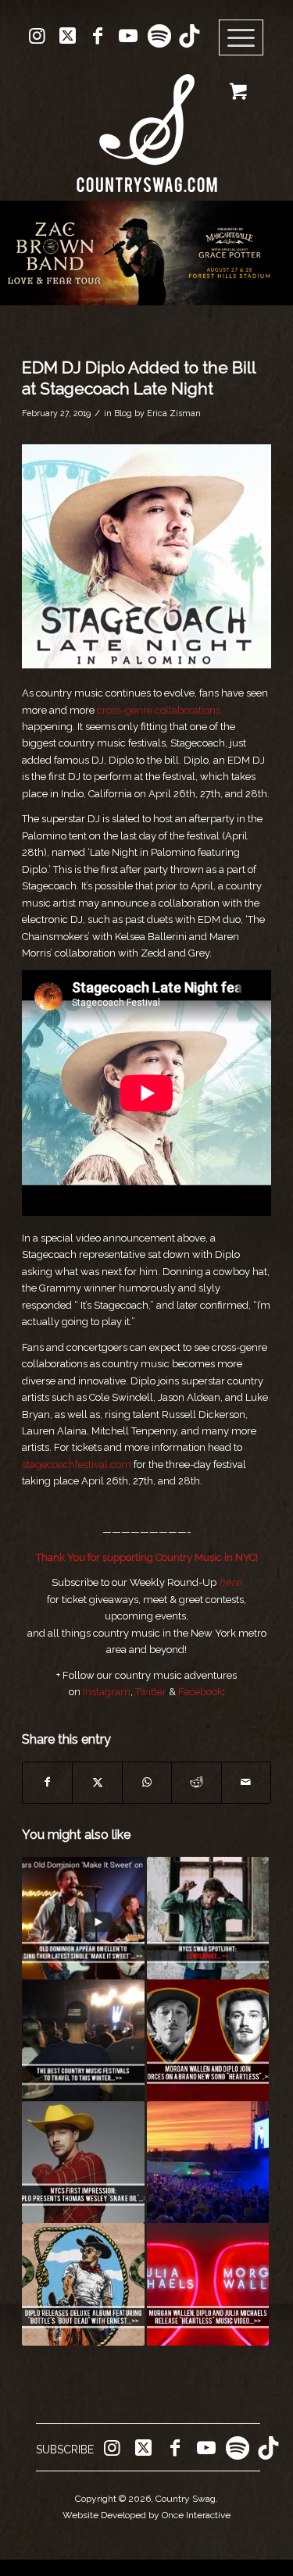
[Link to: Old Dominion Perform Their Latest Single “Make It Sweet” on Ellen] (83, 1918)
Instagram (107, 1692)
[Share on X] (97, 1782)
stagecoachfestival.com (77, 1464)
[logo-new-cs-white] (146, 121)
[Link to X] (67, 36)
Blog (123, 413)
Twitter (151, 1692)
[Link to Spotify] (159, 36)
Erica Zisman (174, 413)
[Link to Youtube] (128, 36)
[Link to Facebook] (98, 36)
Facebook (200, 1692)
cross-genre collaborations (159, 710)
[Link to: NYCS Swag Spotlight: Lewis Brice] (208, 1918)
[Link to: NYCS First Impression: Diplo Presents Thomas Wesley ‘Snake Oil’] (83, 2162)
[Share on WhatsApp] (147, 1782)
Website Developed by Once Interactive (146, 2515)
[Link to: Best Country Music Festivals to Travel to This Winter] (83, 2040)
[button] (146, 253)
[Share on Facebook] (47, 1782)
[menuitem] (247, 38)
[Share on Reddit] (196, 1782)
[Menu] (241, 38)
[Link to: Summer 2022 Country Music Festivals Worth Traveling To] (208, 2162)
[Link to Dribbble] (189, 36)
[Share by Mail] (246, 1782)
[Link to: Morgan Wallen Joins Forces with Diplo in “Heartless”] (208, 2040)
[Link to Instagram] (37, 36)
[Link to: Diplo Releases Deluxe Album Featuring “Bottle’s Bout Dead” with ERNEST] (83, 2284)
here (230, 1582)
